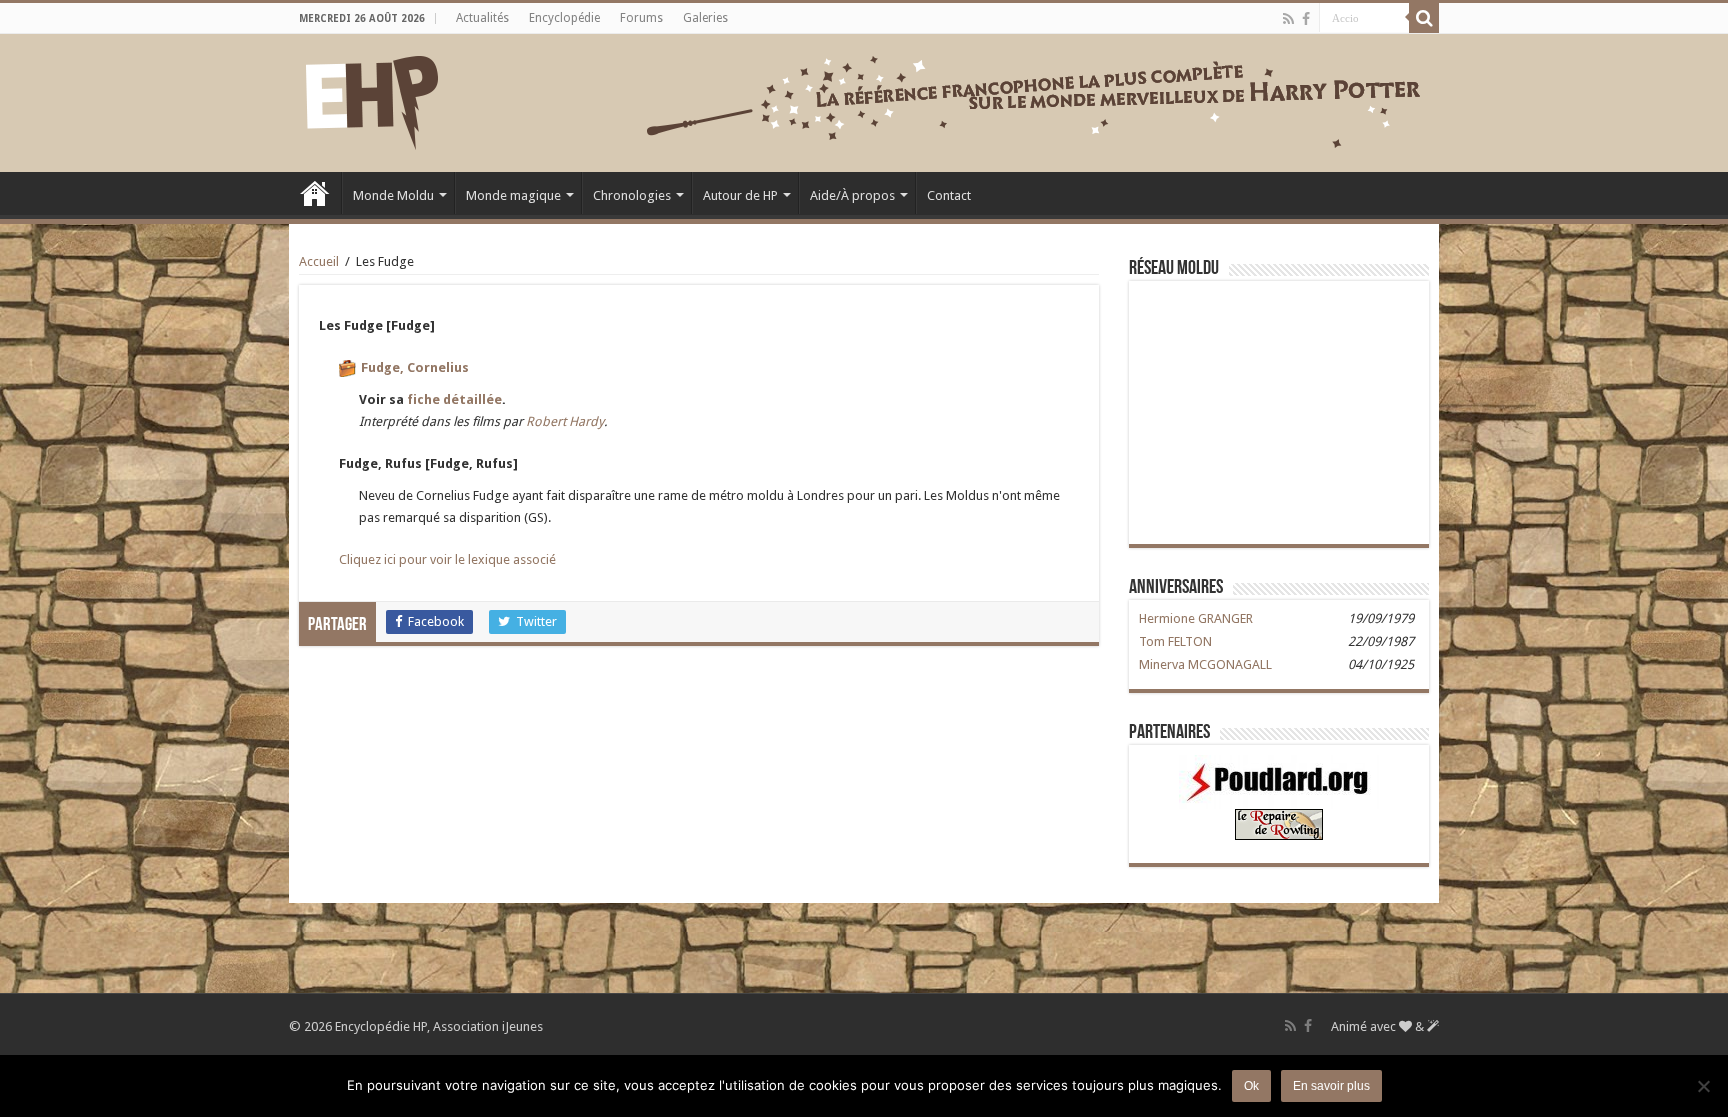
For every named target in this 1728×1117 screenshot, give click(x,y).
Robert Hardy (565, 421)
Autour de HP (740, 195)
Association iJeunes (488, 1026)
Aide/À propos (852, 195)
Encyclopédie (564, 18)
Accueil (315, 193)
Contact (949, 195)
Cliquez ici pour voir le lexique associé (447, 559)
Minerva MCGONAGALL (1205, 664)
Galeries (705, 18)
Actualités (482, 18)
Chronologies (632, 195)
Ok (1251, 1086)
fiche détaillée (454, 399)
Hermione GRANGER (1196, 618)
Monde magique (513, 195)
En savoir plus (1331, 1086)
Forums (641, 18)
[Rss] (1288, 19)
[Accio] (1424, 18)
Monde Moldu (393, 195)
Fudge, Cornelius (415, 367)
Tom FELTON (1175, 641)
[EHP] (372, 99)
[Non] (1703, 1086)
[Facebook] (1306, 19)
